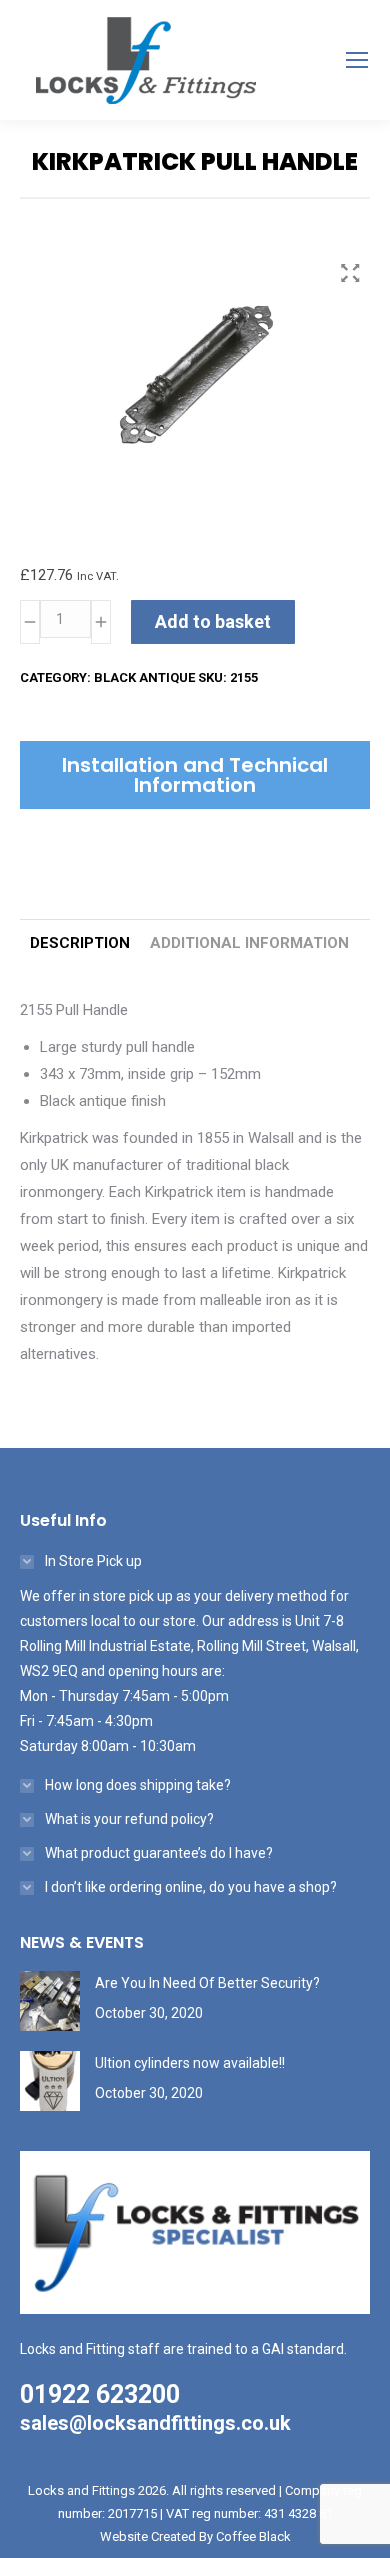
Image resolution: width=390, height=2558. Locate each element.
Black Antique (144, 677)
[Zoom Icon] (350, 273)
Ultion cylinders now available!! (190, 2063)
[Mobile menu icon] (357, 60)
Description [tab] (80, 943)
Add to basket (213, 621)
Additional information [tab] (249, 943)
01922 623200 (100, 2394)
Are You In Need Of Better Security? (207, 1983)
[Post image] (50, 2001)
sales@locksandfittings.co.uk (155, 2423)
